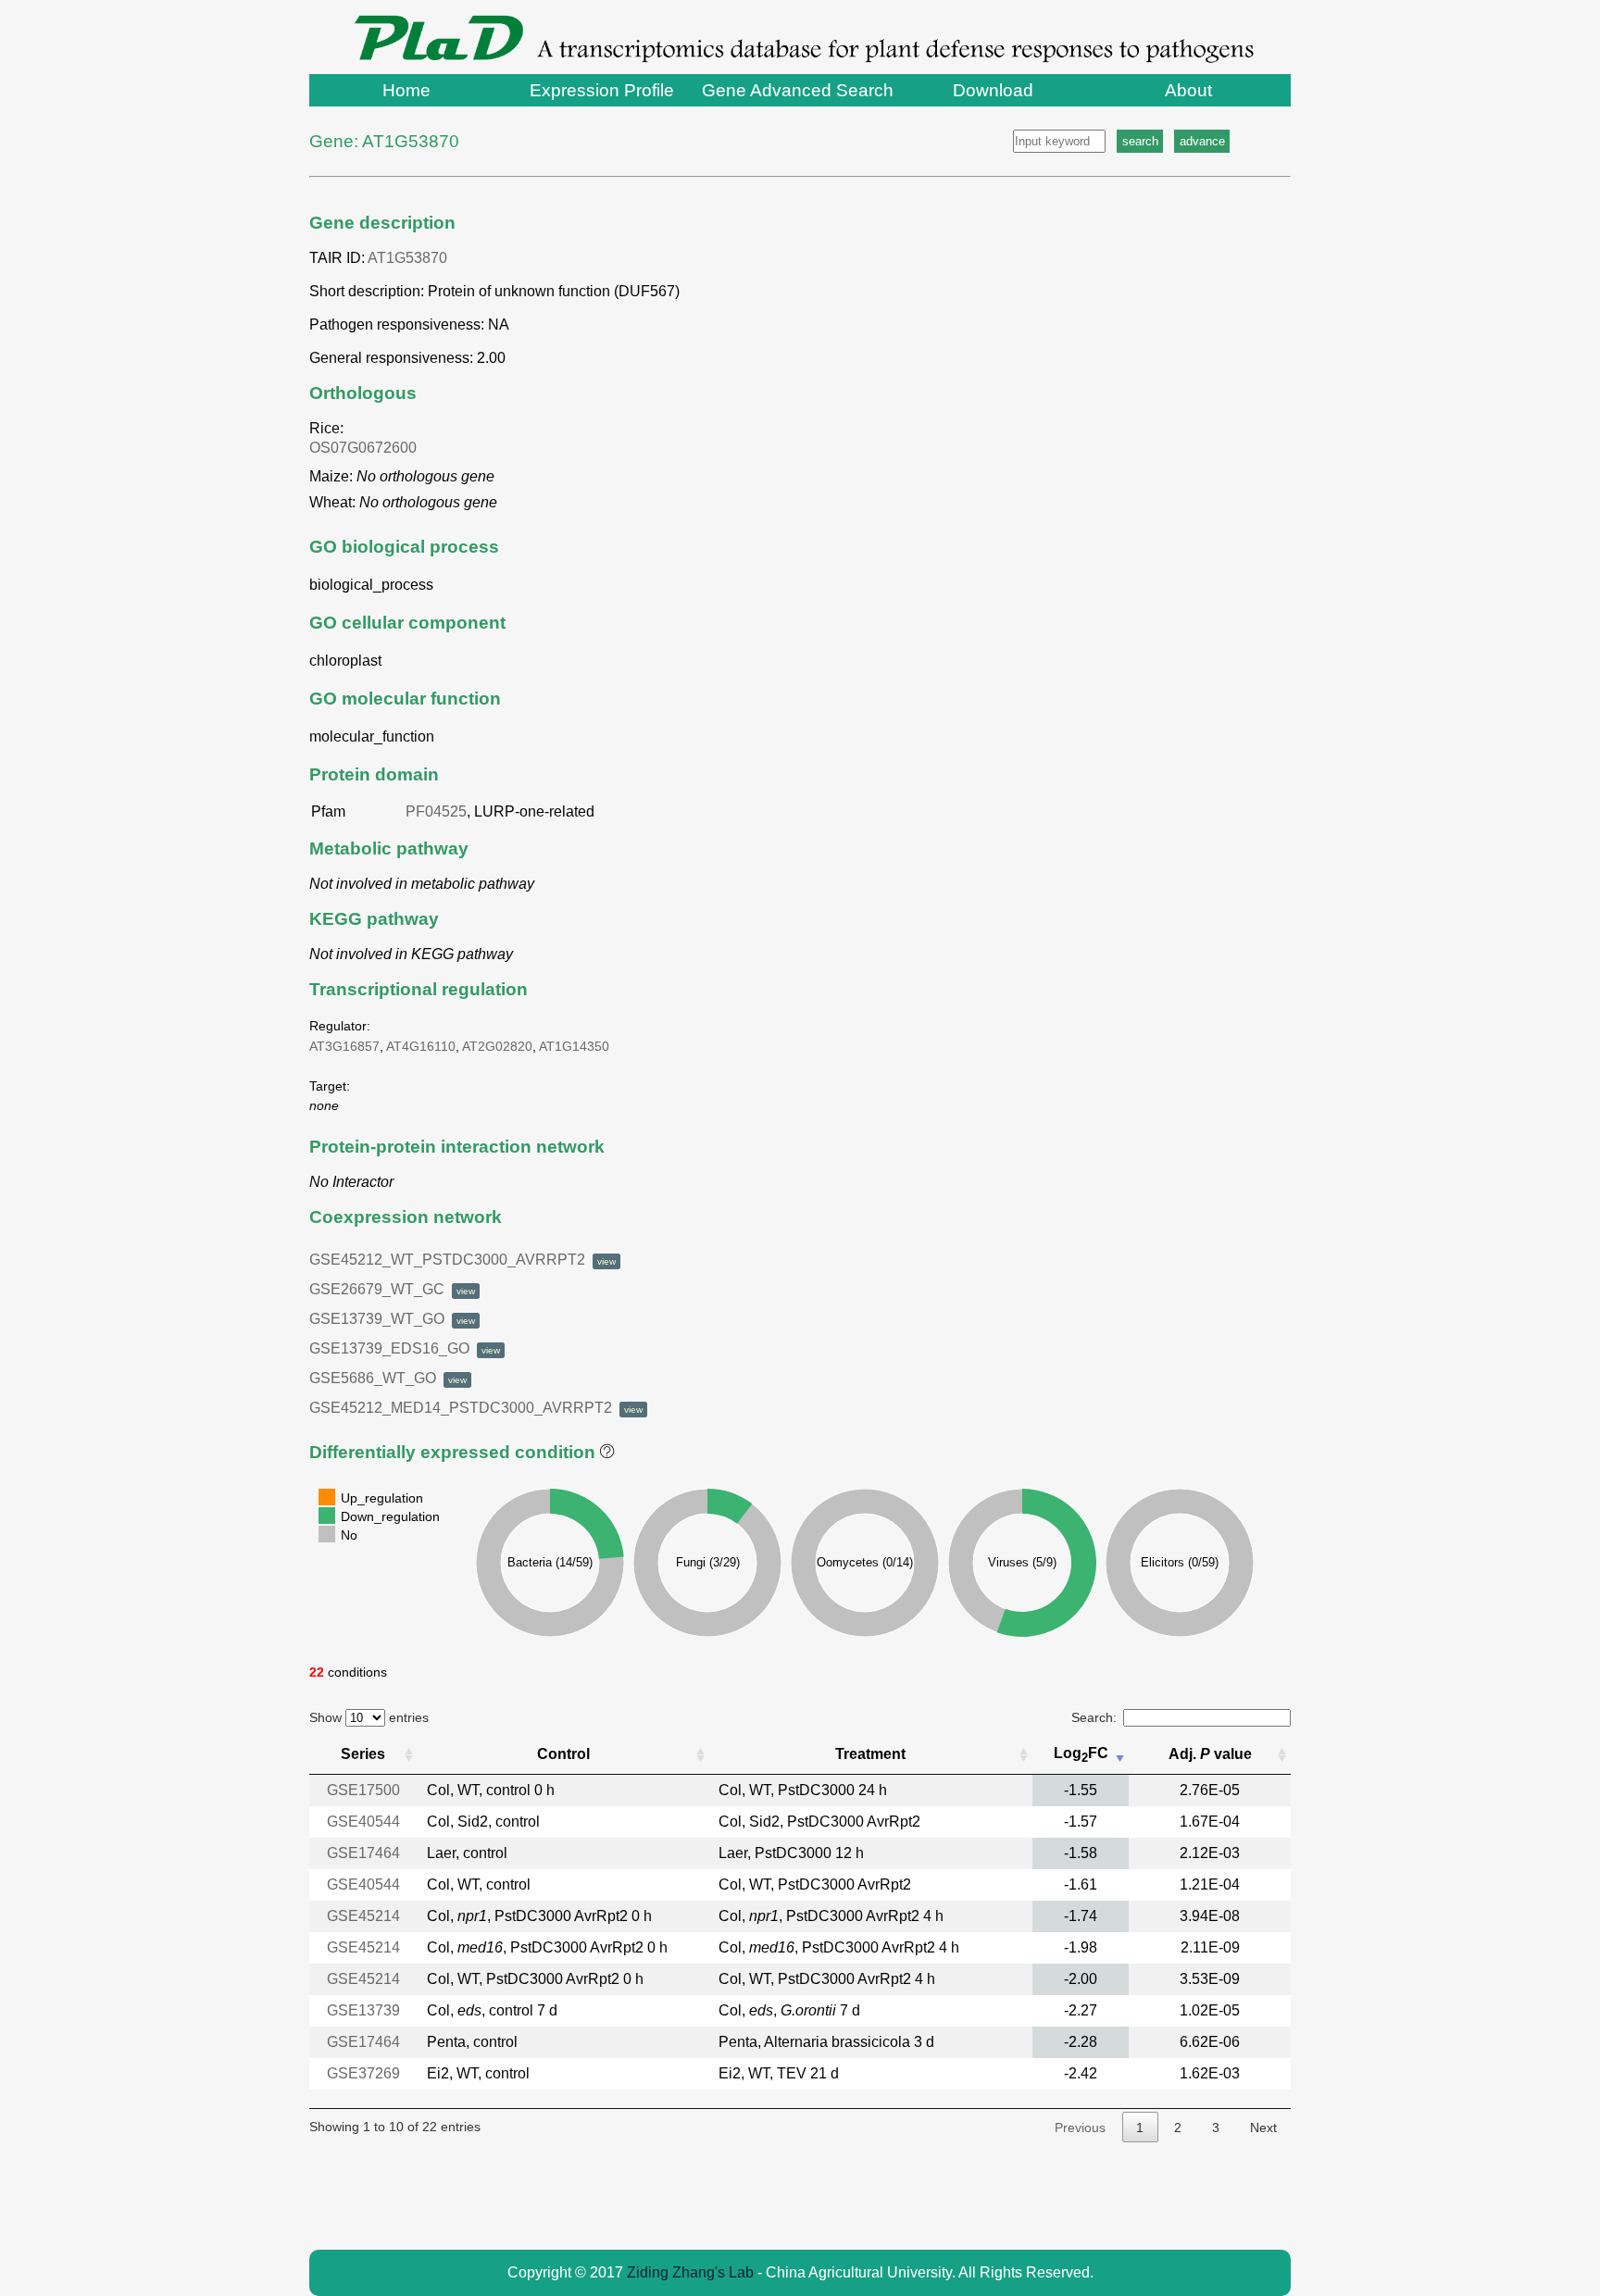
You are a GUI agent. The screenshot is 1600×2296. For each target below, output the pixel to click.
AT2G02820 (497, 1046)
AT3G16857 (344, 1046)
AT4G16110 (421, 1046)
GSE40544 (363, 1822)
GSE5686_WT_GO (388, 1378)
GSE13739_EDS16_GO (405, 1348)
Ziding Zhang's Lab (690, 2272)
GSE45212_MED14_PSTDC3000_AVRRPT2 (476, 1408)
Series (363, 1754)
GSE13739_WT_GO (392, 1319)
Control (563, 1754)
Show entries (369, 1717)
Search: (1094, 1717)
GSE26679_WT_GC (392, 1289)
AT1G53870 (407, 258)
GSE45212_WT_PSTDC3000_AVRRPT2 (462, 1260)
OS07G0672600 (367, 448)
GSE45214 (363, 1916)
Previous (1080, 2128)
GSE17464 (363, 1853)
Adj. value (1210, 1754)
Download (993, 90)
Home (406, 90)
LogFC (1081, 1755)
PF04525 (436, 811)
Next (1263, 2128)
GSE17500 (363, 1790)
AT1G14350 (574, 1046)
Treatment (870, 1754)
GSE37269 (363, 2073)
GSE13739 (363, 2010)
